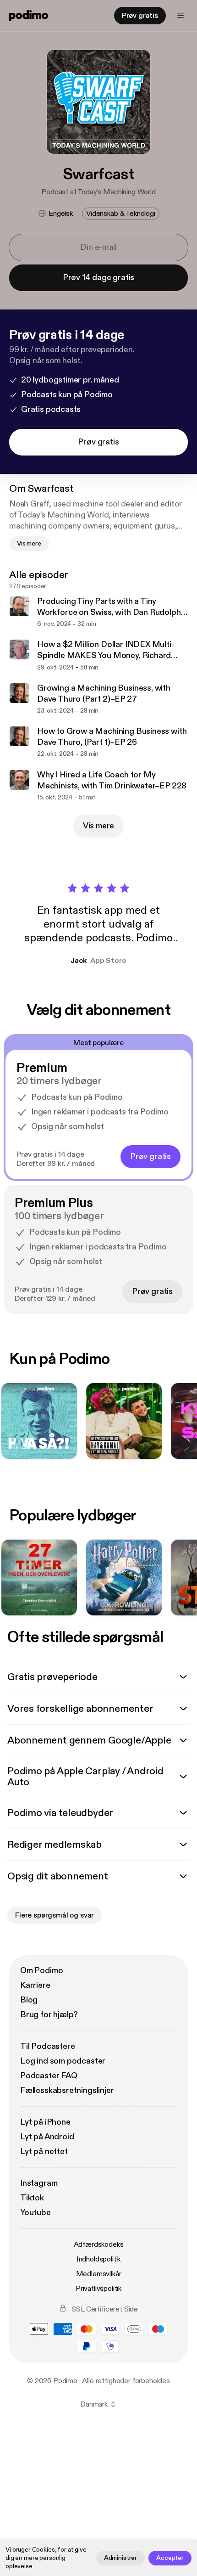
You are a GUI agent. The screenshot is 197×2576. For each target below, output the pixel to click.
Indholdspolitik (99, 2259)
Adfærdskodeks (99, 2244)
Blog (29, 2000)
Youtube (36, 2213)
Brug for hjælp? (49, 2015)
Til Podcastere (47, 2046)
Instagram (39, 2183)
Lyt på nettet (44, 2151)
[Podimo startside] (29, 16)
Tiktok (32, 2198)
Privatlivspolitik (98, 2289)
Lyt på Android (47, 2137)
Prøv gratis (140, 16)
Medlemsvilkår (99, 2274)
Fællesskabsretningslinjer (67, 2090)
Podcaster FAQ (49, 2076)
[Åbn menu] (181, 16)
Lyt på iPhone (45, 2122)
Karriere (35, 1985)
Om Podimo (41, 1971)
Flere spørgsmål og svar (55, 1915)
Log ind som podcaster (63, 2061)
